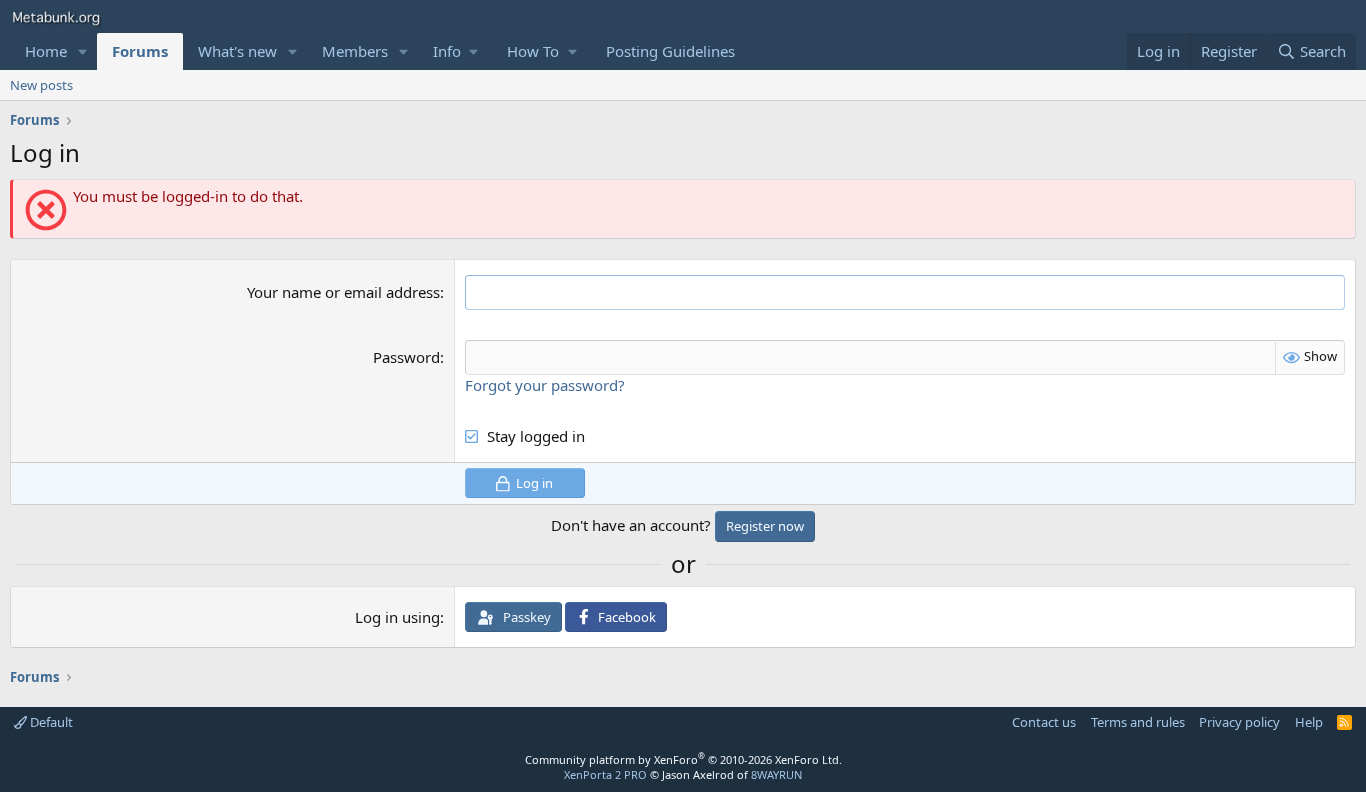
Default (50, 722)
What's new (237, 51)
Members (355, 51)
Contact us (1044, 722)
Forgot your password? (545, 385)
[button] (83, 51)
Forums (140, 51)
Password (406, 357)
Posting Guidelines (670, 51)
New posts (41, 85)
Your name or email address (343, 292)
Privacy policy (1239, 722)
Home (46, 51)
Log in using (397, 617)
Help (1309, 722)
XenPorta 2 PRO (605, 774)
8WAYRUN (776, 774)
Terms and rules (1138, 722)
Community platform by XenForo (683, 759)
